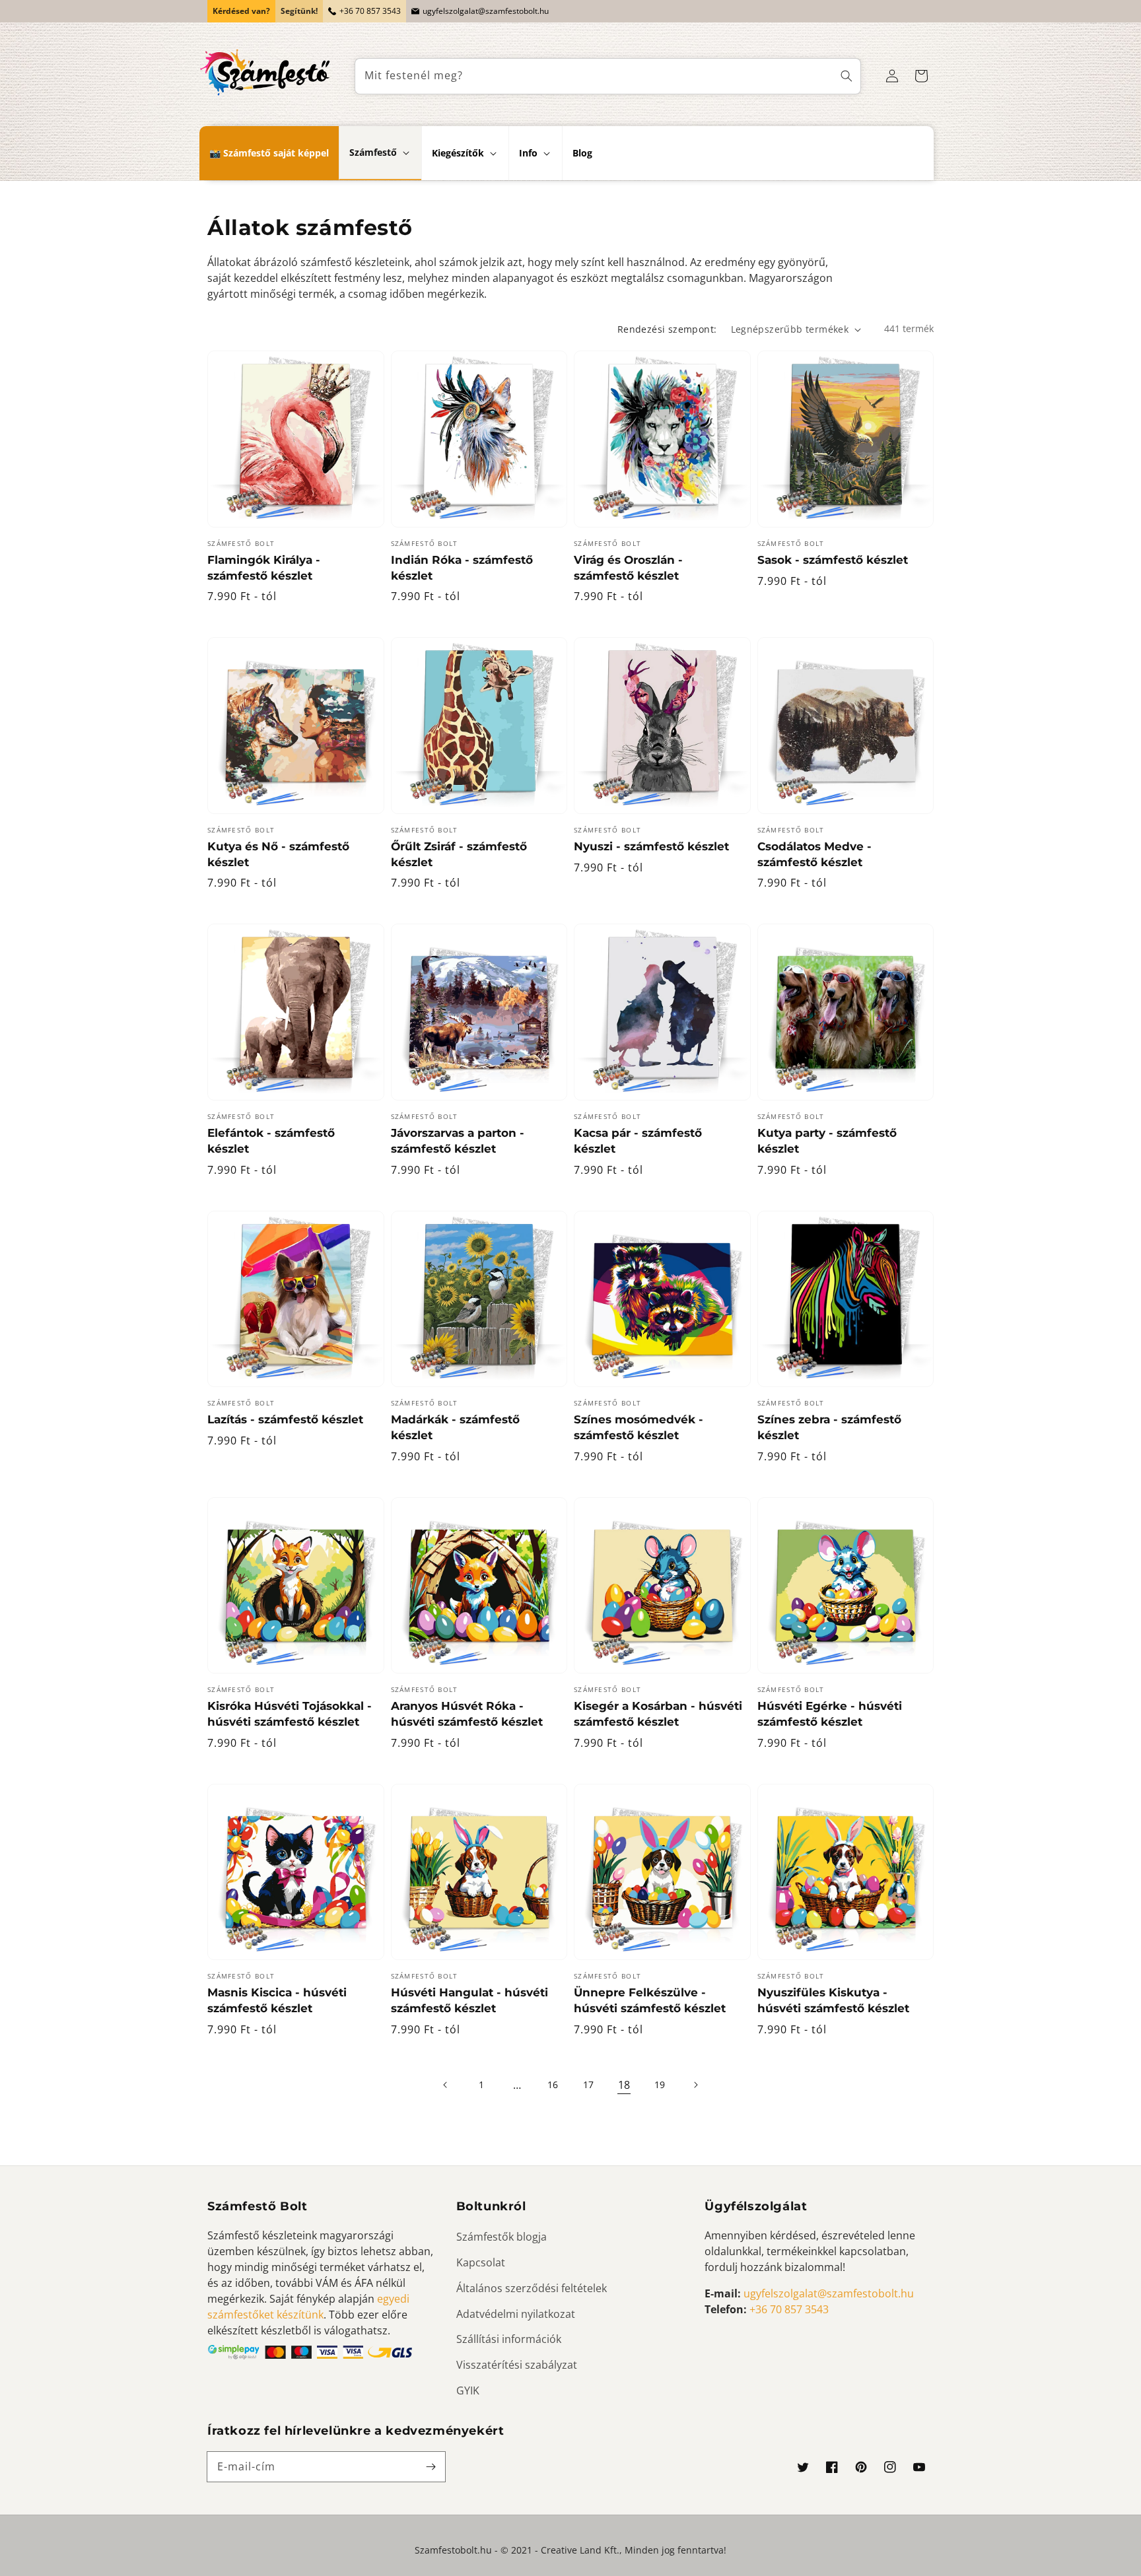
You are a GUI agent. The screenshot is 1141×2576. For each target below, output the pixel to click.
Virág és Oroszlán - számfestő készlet (628, 568)
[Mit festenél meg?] (847, 76)
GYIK (468, 2390)
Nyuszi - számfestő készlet (651, 846)
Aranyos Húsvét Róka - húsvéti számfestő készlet (467, 1714)
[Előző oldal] (446, 2085)
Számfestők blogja (501, 2237)
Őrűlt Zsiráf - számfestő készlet (459, 854)
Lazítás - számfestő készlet (285, 1419)
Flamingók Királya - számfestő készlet (264, 568)
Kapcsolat (481, 2262)
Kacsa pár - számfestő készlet (638, 1141)
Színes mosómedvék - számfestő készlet (639, 1427)
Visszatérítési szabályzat (517, 2365)
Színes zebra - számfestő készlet (829, 1427)
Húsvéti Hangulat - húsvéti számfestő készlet (469, 2000)
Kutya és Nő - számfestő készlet (278, 854)
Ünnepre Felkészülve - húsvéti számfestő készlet (650, 2000)
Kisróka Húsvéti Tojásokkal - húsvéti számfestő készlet (290, 1714)
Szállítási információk (509, 2339)
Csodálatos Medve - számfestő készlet (814, 854)
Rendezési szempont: (667, 329)
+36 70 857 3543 (370, 11)
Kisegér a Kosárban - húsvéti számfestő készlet (658, 1714)
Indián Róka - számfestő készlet (462, 568)
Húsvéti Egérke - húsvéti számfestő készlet (830, 1714)
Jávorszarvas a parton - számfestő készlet (458, 1141)
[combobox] (608, 76)
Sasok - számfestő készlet (833, 560)
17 (588, 2085)
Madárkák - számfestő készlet (455, 1427)
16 (553, 2085)
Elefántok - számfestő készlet (271, 1141)
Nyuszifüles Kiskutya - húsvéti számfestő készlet (833, 2000)
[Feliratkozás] (431, 2466)
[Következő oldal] (695, 2085)
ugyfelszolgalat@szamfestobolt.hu (486, 11)
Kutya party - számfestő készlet (827, 1141)
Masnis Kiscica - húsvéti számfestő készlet (277, 2000)
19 (660, 2085)
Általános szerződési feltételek (532, 2288)
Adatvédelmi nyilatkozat (516, 2314)
